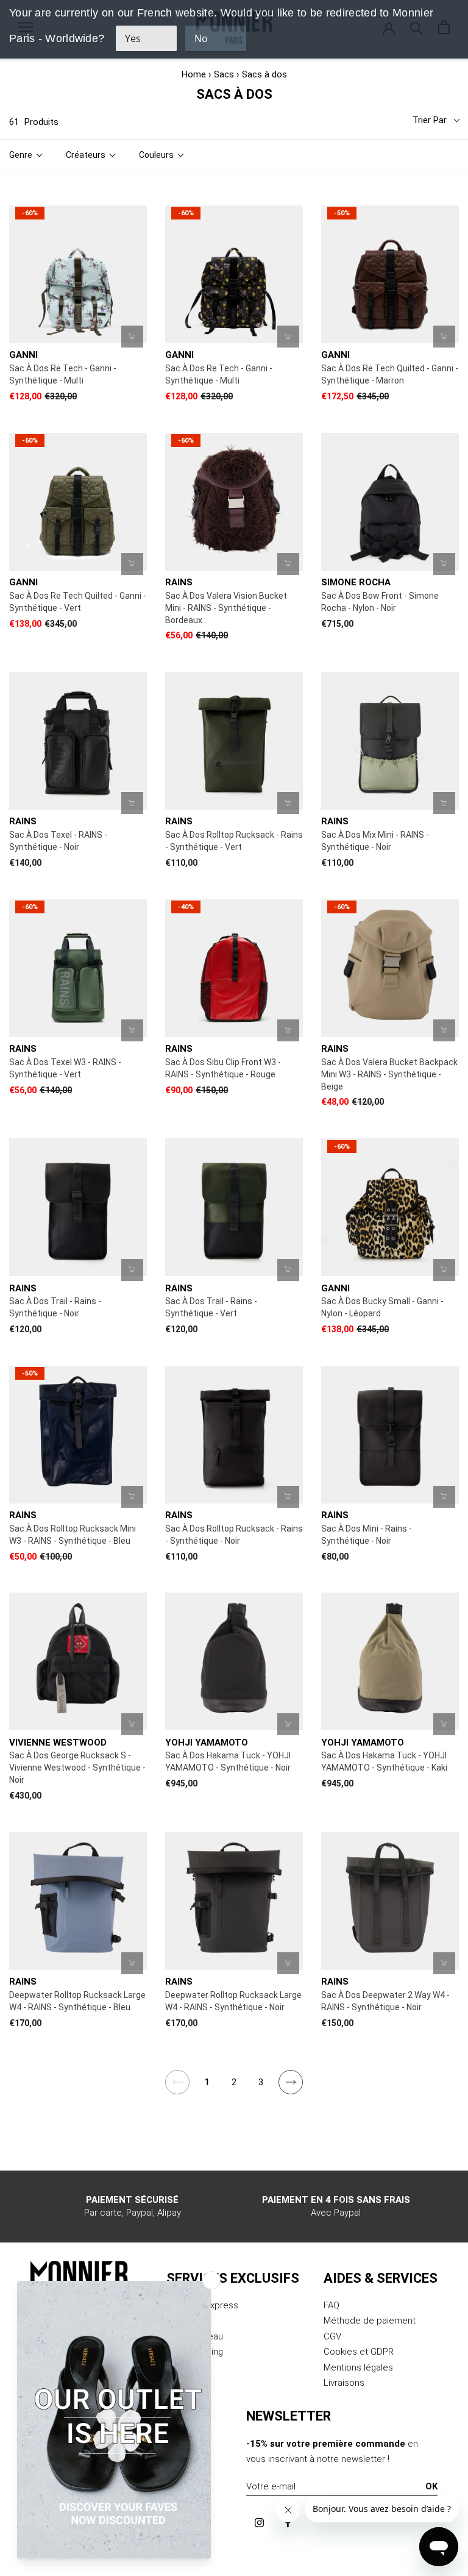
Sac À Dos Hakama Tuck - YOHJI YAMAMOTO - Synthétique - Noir (228, 1761)
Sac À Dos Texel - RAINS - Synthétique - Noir (58, 841)
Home (194, 74)
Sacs (224, 74)
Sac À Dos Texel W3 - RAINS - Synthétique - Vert (65, 1068)
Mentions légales (358, 2367)
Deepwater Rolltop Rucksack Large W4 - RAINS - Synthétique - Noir (233, 2001)
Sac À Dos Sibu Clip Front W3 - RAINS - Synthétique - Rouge (223, 1068)
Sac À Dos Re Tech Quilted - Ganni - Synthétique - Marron (390, 374)
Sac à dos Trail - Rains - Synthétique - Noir (55, 1307)
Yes (133, 38)
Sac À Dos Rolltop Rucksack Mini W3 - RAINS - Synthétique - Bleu (73, 1535)
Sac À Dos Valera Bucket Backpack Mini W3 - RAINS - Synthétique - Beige (389, 1074)
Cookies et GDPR (359, 2352)
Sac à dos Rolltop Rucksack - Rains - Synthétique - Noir (234, 1535)
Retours (183, 2321)
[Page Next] (291, 2089)
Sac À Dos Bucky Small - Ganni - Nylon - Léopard (382, 1307)
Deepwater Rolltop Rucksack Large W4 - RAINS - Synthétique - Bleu (77, 2001)
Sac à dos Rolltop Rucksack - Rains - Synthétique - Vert (234, 841)
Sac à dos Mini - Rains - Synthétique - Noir (367, 1535)
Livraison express (202, 2305)
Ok (431, 2486)
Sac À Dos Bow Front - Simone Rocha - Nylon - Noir (380, 602)
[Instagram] (259, 2522)
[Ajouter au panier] (132, 337)
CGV (332, 2336)
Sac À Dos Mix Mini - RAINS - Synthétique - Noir (375, 841)
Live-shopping (195, 2352)
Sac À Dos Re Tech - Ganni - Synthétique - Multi (63, 374)
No (201, 38)
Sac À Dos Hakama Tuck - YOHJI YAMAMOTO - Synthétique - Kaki (384, 1761)
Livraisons (344, 2383)
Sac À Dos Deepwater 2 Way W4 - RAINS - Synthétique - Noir (385, 2001)
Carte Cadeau (195, 2336)
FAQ (331, 2305)
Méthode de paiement (370, 2321)
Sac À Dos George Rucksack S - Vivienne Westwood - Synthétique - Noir (77, 1768)
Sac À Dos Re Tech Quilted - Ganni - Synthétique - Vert (78, 602)
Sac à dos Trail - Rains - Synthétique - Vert (211, 1307)
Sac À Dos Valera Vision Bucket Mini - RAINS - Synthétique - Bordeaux (226, 608)
